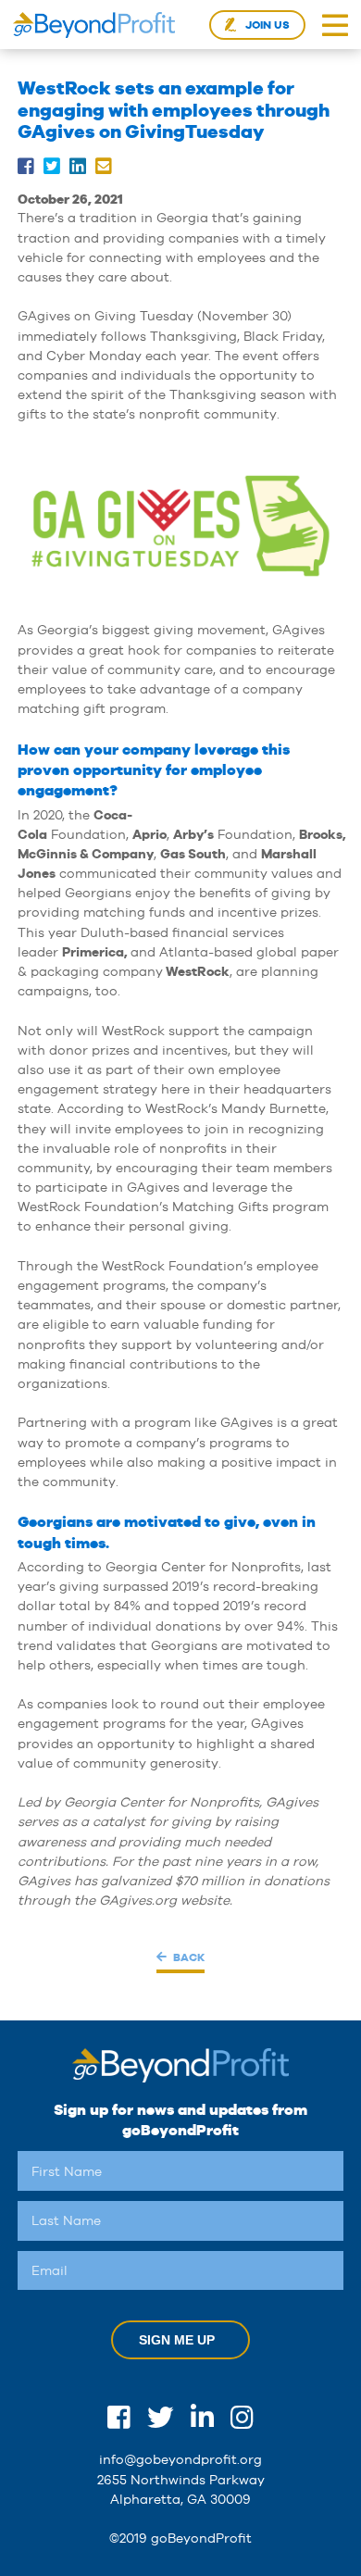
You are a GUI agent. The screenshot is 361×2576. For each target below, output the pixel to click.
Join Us (268, 25)
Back (188, 1957)
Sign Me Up (177, 2340)
